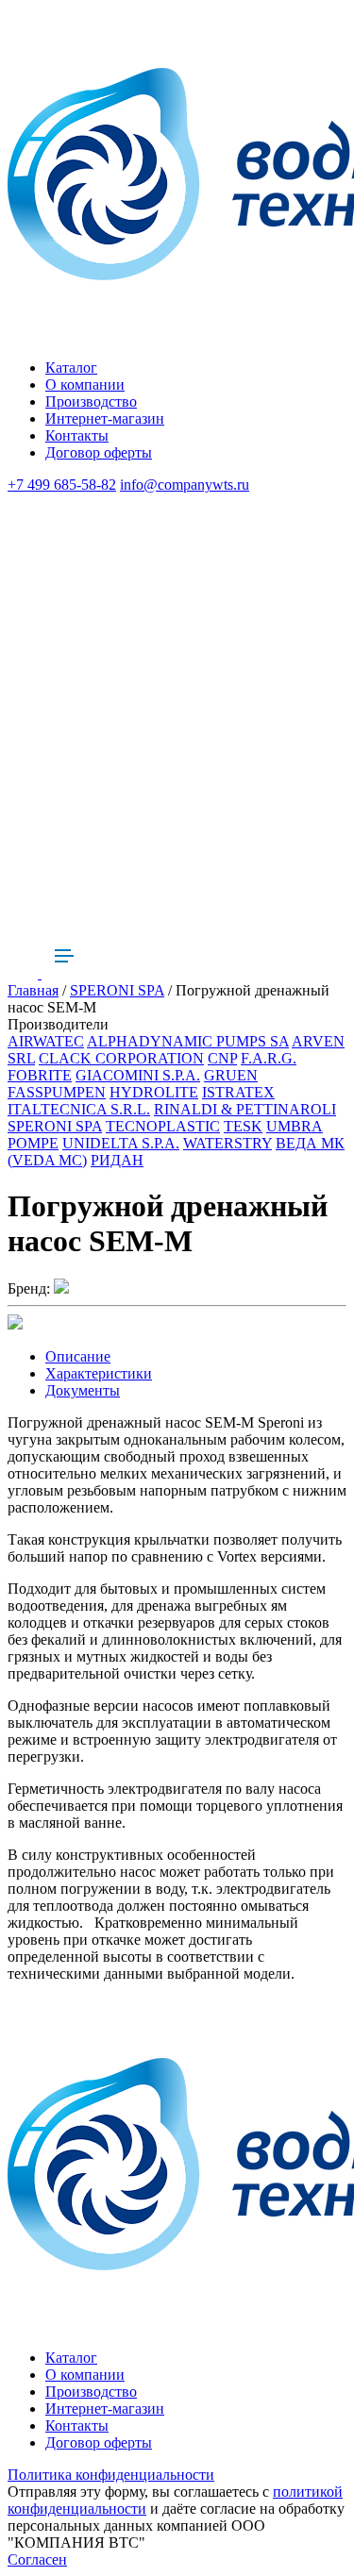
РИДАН (117, 1160)
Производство (91, 401)
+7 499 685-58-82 (62, 485)
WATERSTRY (228, 1143)
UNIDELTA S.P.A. (121, 1143)
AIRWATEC (46, 1041)
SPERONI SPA (117, 990)
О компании (85, 385)
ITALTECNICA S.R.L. (79, 1109)
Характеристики (99, 1373)
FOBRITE (40, 1075)
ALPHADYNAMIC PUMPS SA (188, 1041)
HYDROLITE (154, 1092)
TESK (243, 1126)
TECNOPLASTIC (163, 1126)
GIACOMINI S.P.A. (138, 1075)
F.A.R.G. (269, 1058)
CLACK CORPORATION (121, 1058)
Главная (33, 990)
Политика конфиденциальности (111, 2475)
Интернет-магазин (105, 418)
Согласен (37, 2559)
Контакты (77, 435)
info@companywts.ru (185, 485)
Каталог (71, 368)
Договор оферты (99, 452)
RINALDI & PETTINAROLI (245, 1109)
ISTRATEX (238, 1092)
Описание (78, 1356)
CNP (222, 1058)
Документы (83, 1390)
